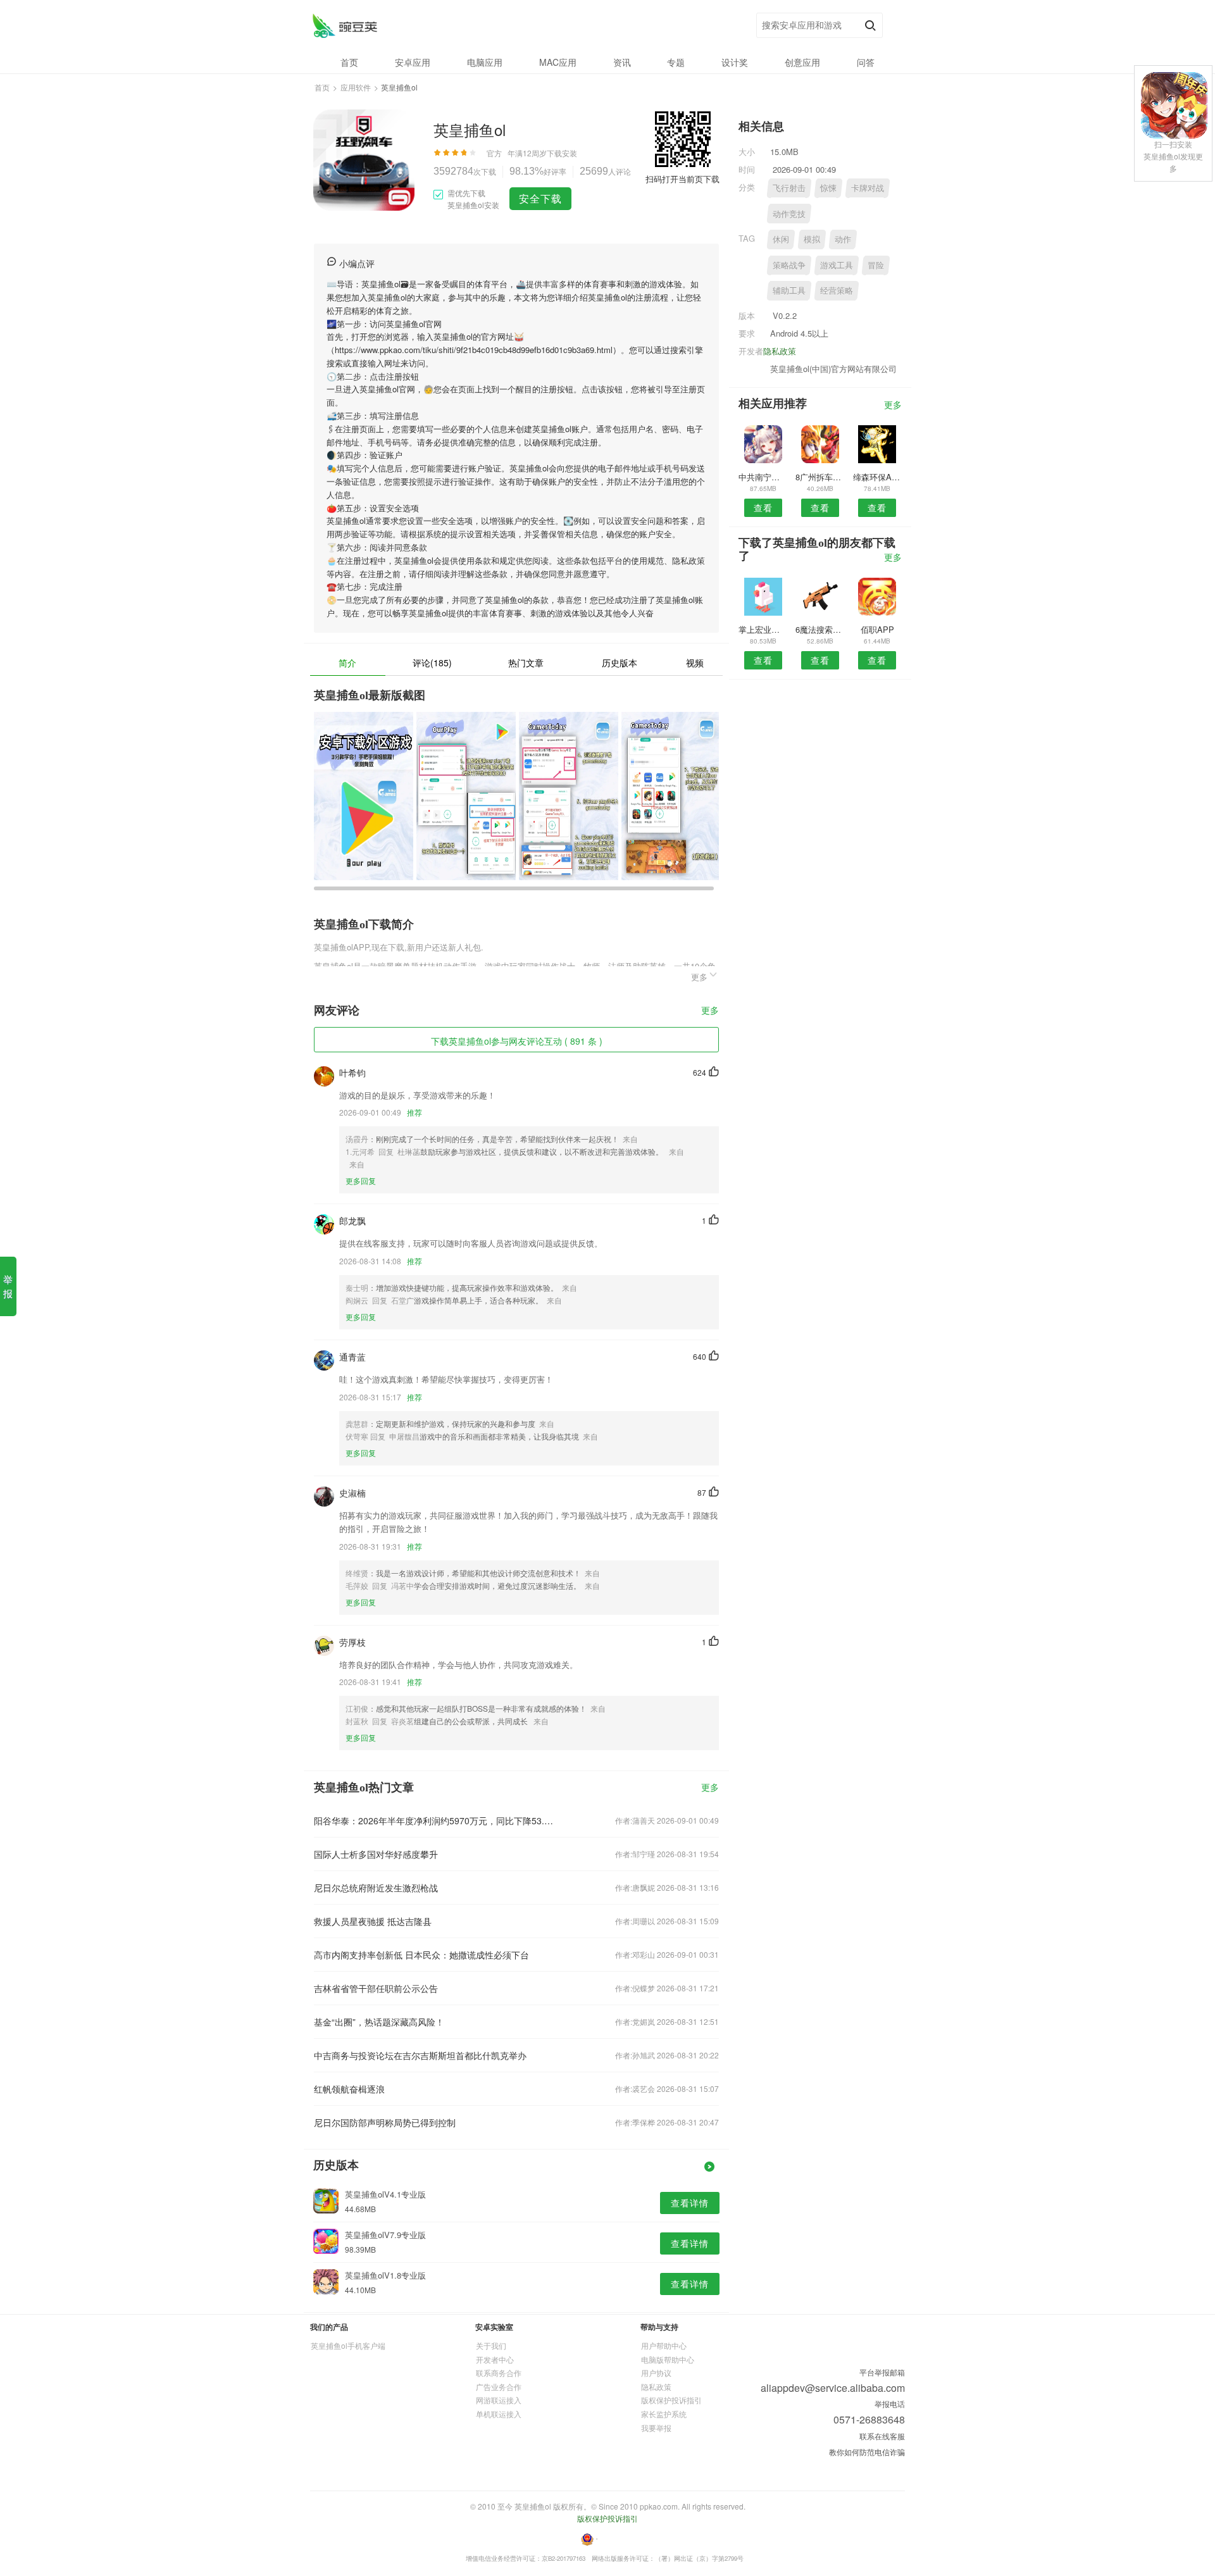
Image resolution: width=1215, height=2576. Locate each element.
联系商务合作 (499, 2373)
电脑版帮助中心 (668, 2359)
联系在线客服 (882, 2436)
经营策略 (837, 290)
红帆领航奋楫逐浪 (349, 2089)
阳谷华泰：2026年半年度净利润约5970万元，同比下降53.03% (435, 1820)
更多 (710, 1011)
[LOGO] (345, 26)
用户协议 (656, 2373)
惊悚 (828, 188)
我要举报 (656, 2428)
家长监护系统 (664, 2414)
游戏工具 (837, 265)
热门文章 (526, 663)
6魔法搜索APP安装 (820, 629)
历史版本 (620, 663)
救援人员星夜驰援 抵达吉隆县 (373, 1921)
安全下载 (540, 198)
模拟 (812, 239)
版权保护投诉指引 (671, 2400)
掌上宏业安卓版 (763, 629)
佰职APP (877, 629)
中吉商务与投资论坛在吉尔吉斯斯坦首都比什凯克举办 (420, 2055)
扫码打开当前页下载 (682, 179)
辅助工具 (789, 290)
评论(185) (432, 663)
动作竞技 (789, 214)
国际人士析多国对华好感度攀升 (376, 1854)
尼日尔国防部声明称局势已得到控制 (385, 2122)
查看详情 (690, 2203)
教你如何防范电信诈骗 (867, 2452)
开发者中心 (495, 2359)
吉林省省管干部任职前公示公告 (376, 1988)
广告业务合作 (499, 2386)
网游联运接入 (499, 2400)
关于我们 (491, 2345)
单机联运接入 (499, 2414)
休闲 (781, 239)
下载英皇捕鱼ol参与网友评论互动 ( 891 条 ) (517, 1041)
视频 (695, 663)
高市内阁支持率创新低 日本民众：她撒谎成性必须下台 (421, 1955)
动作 (843, 239)
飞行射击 (789, 188)
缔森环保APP (877, 477)
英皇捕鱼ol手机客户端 (348, 2345)
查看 (763, 507)
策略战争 (789, 265)
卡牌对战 (868, 188)
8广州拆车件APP (820, 477)
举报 (8, 1286)
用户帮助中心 (664, 2345)
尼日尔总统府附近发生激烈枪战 (376, 1888)
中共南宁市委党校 (763, 477)
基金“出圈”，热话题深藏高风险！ (379, 2022)
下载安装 (562, 153)
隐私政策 (780, 351)
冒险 (876, 265)
